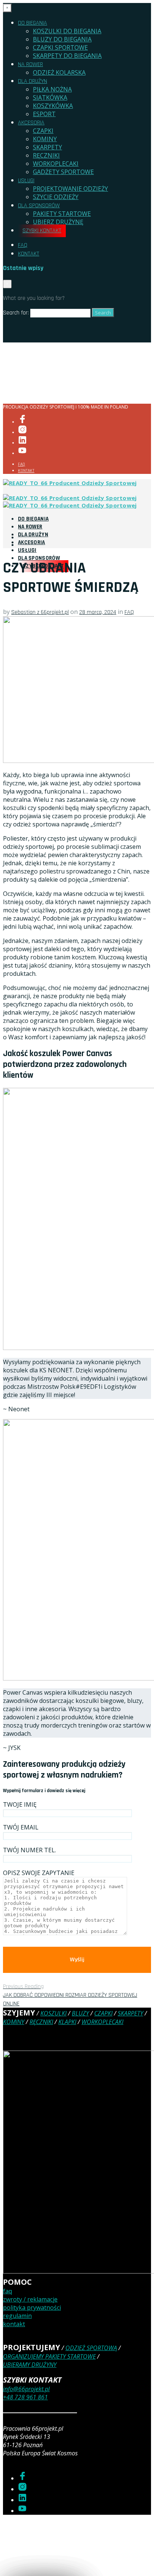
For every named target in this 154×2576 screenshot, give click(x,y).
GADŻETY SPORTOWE (63, 172)
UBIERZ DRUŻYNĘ (58, 222)
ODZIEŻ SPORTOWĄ (91, 2348)
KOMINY (45, 139)
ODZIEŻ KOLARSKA (59, 72)
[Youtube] (22, 453)
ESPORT (44, 114)
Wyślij (77, 1960)
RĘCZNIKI (46, 155)
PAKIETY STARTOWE (62, 214)
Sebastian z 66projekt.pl (40, 612)
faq (7, 2291)
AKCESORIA (31, 123)
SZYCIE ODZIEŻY (56, 197)
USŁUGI (26, 181)
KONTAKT (29, 254)
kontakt (14, 2324)
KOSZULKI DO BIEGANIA (67, 31)
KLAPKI (67, 2022)
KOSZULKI (53, 2013)
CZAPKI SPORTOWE (60, 47)
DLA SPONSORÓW (39, 206)
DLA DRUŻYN (33, 81)
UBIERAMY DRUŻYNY (30, 2365)
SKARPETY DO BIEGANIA (67, 56)
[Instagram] (22, 432)
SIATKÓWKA (50, 97)
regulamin (17, 2316)
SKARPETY (47, 147)
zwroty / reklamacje (30, 2299)
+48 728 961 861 (25, 2397)
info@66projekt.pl (26, 2389)
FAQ (23, 245)
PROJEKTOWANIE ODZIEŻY (70, 189)
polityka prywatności (32, 2307)
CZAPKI (43, 131)
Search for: (16, 313)
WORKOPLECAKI (56, 164)
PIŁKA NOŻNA (52, 89)
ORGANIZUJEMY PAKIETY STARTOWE (49, 2356)
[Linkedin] (22, 443)
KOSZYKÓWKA (53, 106)
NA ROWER (30, 64)
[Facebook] (22, 422)
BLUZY (80, 2013)
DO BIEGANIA (33, 23)
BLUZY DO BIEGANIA (62, 39)
